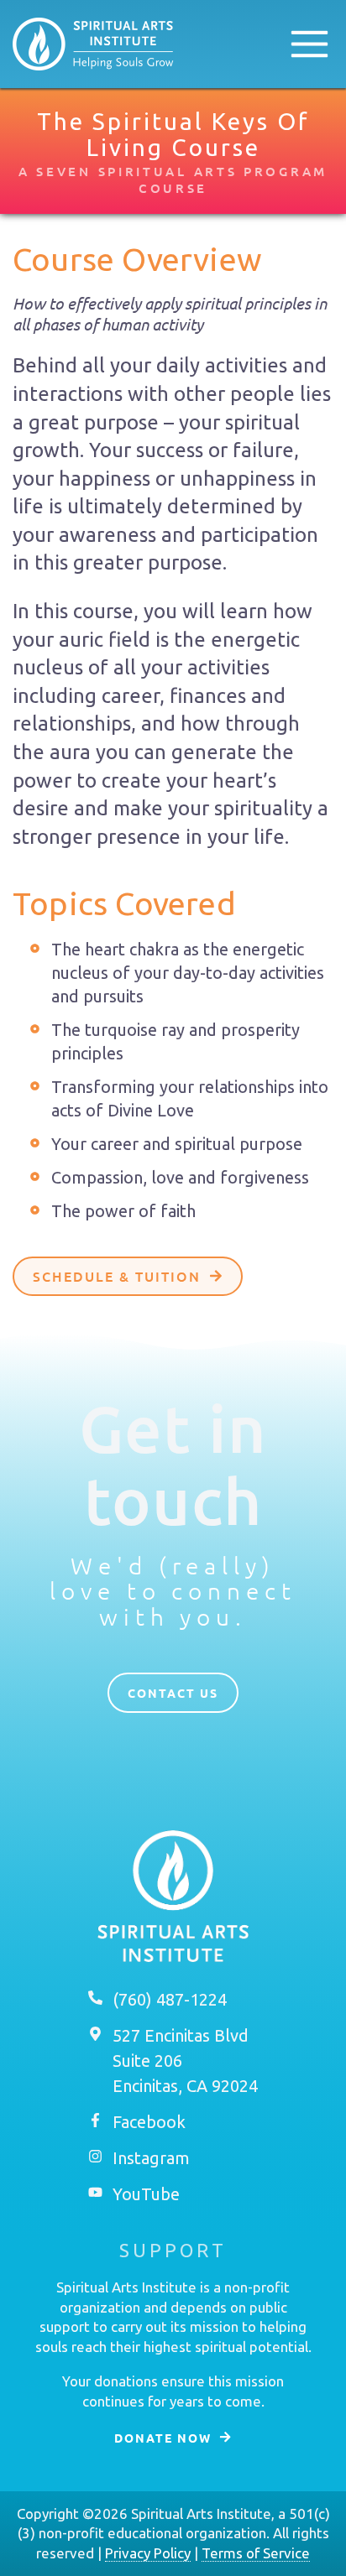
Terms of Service (256, 2553)
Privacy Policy (148, 2553)
